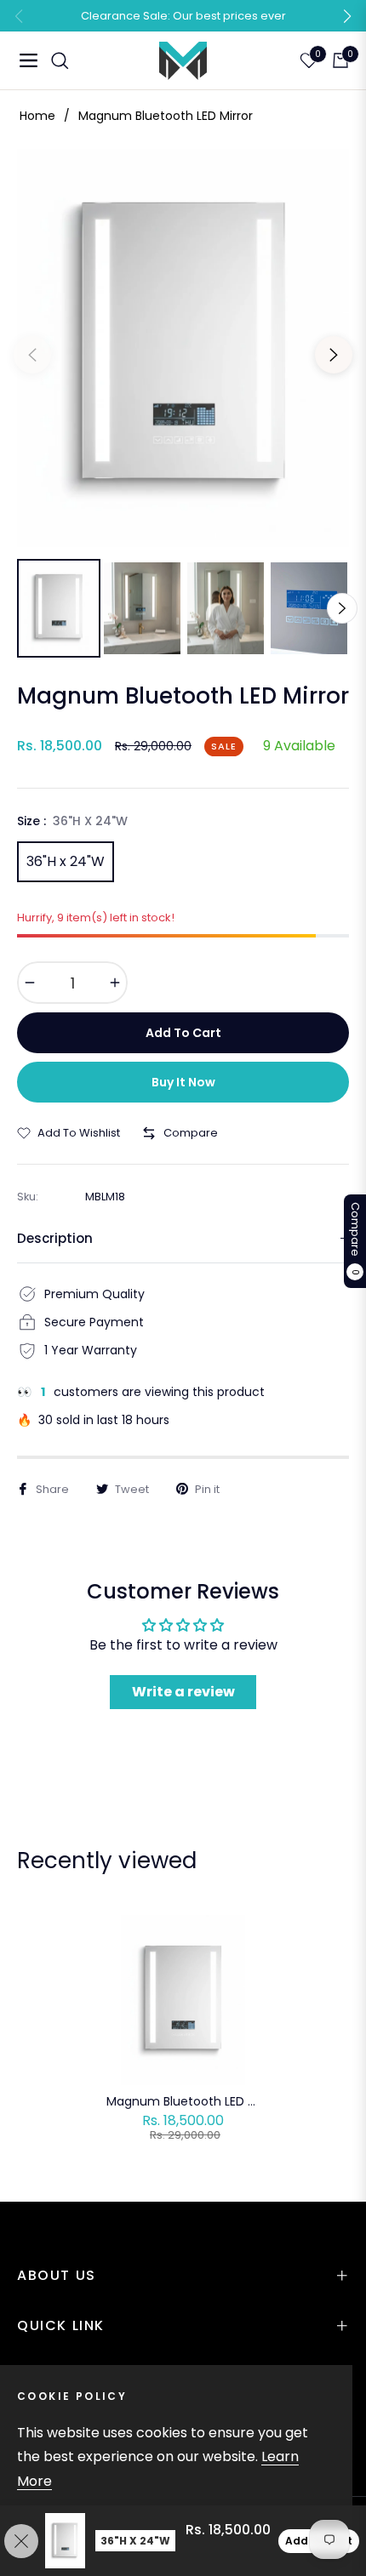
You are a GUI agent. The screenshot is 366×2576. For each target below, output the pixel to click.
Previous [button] (32, 355)
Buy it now (183, 1082)
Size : (72, 821)
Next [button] (334, 355)
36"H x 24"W (66, 861)
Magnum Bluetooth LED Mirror (183, 2101)
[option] (183, 348)
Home (37, 116)
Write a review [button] (183, 1692)
